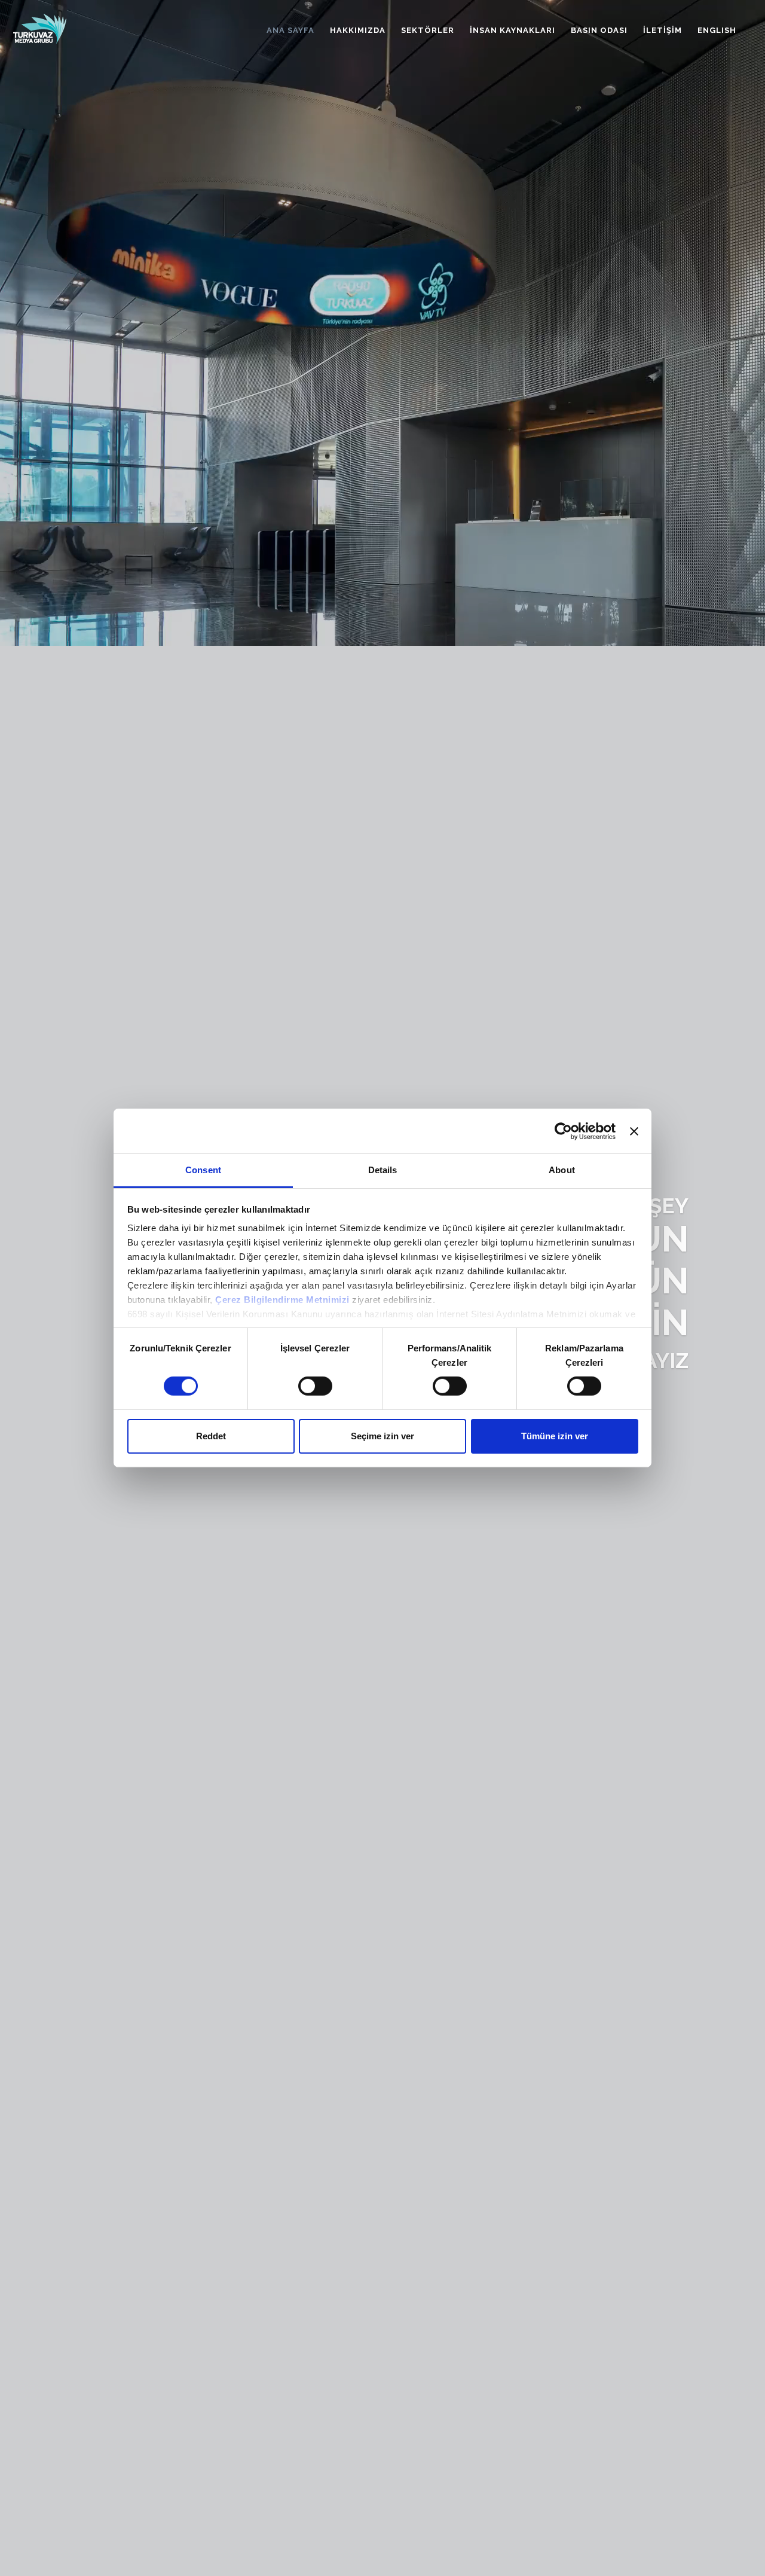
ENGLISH (717, 30)
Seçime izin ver (382, 1436)
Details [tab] (383, 1170)
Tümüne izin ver (555, 1436)
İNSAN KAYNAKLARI (512, 30)
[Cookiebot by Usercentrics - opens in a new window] (563, 1131)
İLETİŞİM (663, 30)
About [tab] (562, 1170)
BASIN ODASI (599, 30)
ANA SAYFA (290, 30)
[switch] (315, 1386)
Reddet (211, 1436)
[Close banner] (634, 1131)
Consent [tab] (203, 1170)
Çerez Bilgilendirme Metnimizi (282, 1300)
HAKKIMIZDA (358, 30)
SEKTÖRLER (428, 30)
